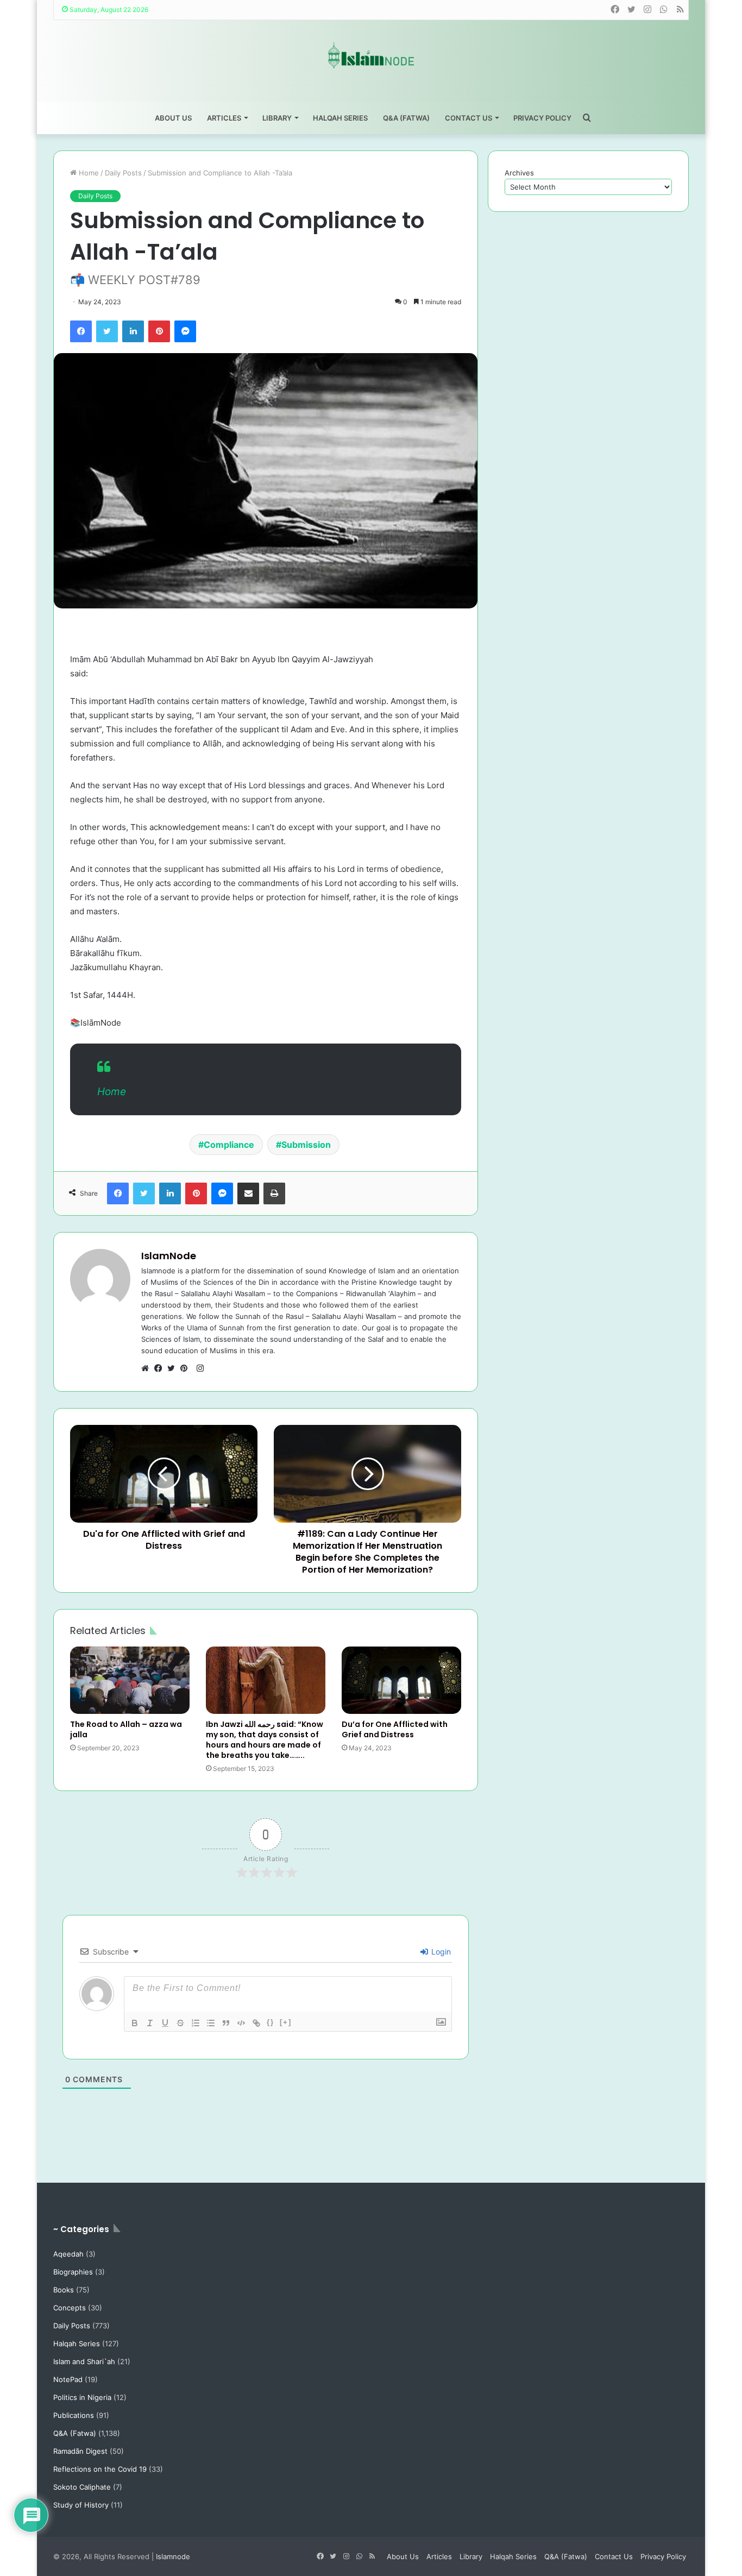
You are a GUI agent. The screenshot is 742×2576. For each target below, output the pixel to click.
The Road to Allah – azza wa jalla (126, 1729)
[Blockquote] (226, 2023)
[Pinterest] (159, 331)
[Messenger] (185, 331)
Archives (519, 173)
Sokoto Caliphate (82, 2487)
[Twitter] (107, 331)
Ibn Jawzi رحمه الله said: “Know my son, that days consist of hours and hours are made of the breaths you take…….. (265, 1740)
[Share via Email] (248, 1193)
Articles (224, 118)
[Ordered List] (196, 2023)
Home (88, 173)
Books (64, 2290)
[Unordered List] (211, 2023)
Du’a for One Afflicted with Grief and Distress (395, 1729)
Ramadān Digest (80, 2451)
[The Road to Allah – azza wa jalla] (130, 1680)
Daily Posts (123, 173)
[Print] (274, 1193)
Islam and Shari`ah (84, 2361)
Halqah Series (340, 118)
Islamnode (173, 2556)
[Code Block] (241, 2023)
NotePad (68, 2379)
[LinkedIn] (133, 331)
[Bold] (135, 2023)
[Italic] (150, 2023)
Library (277, 118)
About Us (173, 118)
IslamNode (169, 1256)
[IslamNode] (371, 55)
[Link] (256, 2023)
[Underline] (165, 2023)
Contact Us (469, 118)
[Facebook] (81, 331)
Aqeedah (68, 2254)
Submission (306, 1145)
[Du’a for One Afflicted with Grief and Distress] (401, 1680)
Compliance (229, 1145)
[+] (286, 2022)
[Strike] (180, 2023)
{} (271, 2022)
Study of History (81, 2505)
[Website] (148, 1368)
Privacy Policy (542, 118)
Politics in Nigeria (82, 2397)
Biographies (73, 2272)
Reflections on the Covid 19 (100, 2469)
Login (440, 1952)
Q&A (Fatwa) (406, 118)
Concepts (70, 2308)
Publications (74, 2415)
